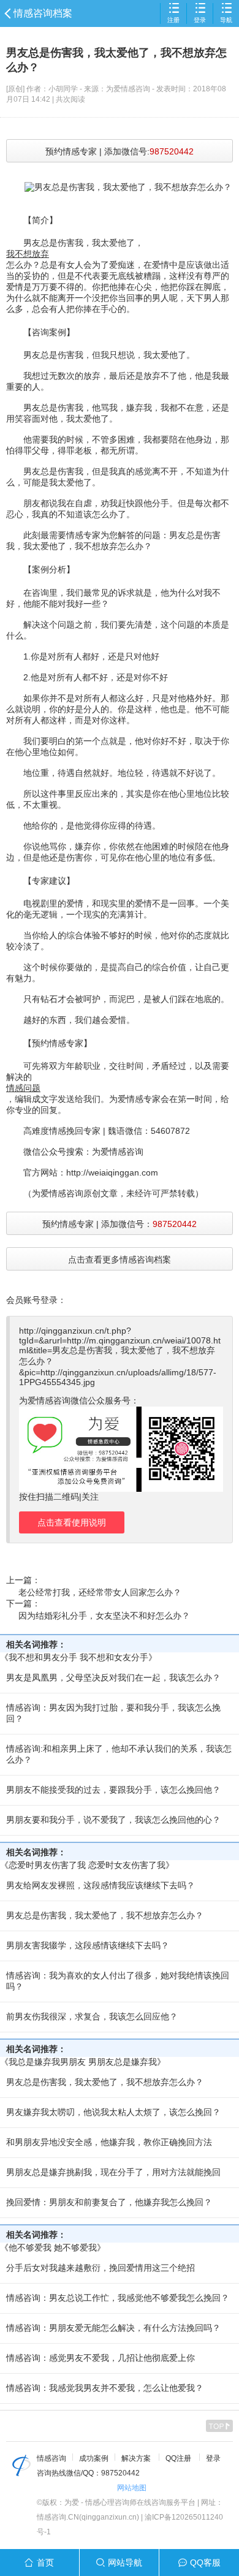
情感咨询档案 (43, 13)
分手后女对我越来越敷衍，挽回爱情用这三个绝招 (101, 2268)
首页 (45, 2563)
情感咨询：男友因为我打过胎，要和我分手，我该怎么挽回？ (113, 1713)
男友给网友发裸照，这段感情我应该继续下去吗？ (101, 1885)
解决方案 (136, 2458)
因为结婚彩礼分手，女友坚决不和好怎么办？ (104, 1616)
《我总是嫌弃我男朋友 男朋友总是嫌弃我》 (83, 2062)
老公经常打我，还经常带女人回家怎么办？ (100, 1592)
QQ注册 (178, 2458)
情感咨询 (51, 2458)
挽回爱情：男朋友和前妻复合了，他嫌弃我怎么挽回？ (109, 2202)
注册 (173, 20)
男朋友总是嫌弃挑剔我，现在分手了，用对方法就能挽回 (113, 2172)
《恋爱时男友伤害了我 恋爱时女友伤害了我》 (87, 1865)
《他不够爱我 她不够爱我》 (53, 2247)
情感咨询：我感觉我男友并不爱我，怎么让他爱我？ (105, 2388)
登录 (200, 20)
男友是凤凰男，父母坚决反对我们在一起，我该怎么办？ (113, 1677)
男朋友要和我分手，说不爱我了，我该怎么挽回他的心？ (113, 1820)
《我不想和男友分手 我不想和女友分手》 (78, 1657)
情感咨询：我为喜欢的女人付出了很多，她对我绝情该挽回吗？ (118, 1981)
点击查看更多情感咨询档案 (120, 1260)
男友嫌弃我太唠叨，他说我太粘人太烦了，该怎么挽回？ (113, 2112)
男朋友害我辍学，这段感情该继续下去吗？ (88, 1945)
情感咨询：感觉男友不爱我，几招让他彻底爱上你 (101, 2358)
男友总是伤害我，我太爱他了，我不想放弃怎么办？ (105, 1915)
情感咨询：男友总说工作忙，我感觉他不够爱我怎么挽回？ (118, 2298)
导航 (226, 20)
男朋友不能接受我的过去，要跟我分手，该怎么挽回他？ (113, 1790)
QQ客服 (205, 2563)
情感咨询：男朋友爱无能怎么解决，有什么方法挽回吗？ (113, 2328)
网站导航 (125, 2563)
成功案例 (94, 2458)
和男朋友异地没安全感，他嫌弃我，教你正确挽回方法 (109, 2142)
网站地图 (132, 2488)
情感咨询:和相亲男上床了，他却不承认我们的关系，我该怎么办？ (119, 1754)
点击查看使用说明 (72, 1522)
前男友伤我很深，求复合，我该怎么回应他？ (92, 2016)
